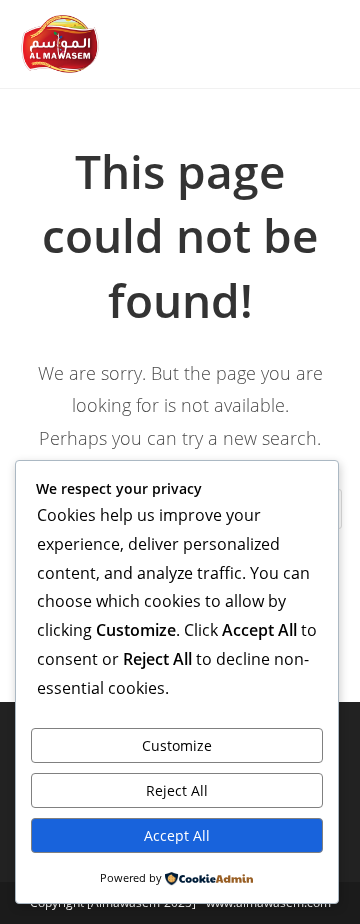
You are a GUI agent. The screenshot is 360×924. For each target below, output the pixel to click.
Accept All (177, 835)
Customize (177, 745)
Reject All (177, 790)
